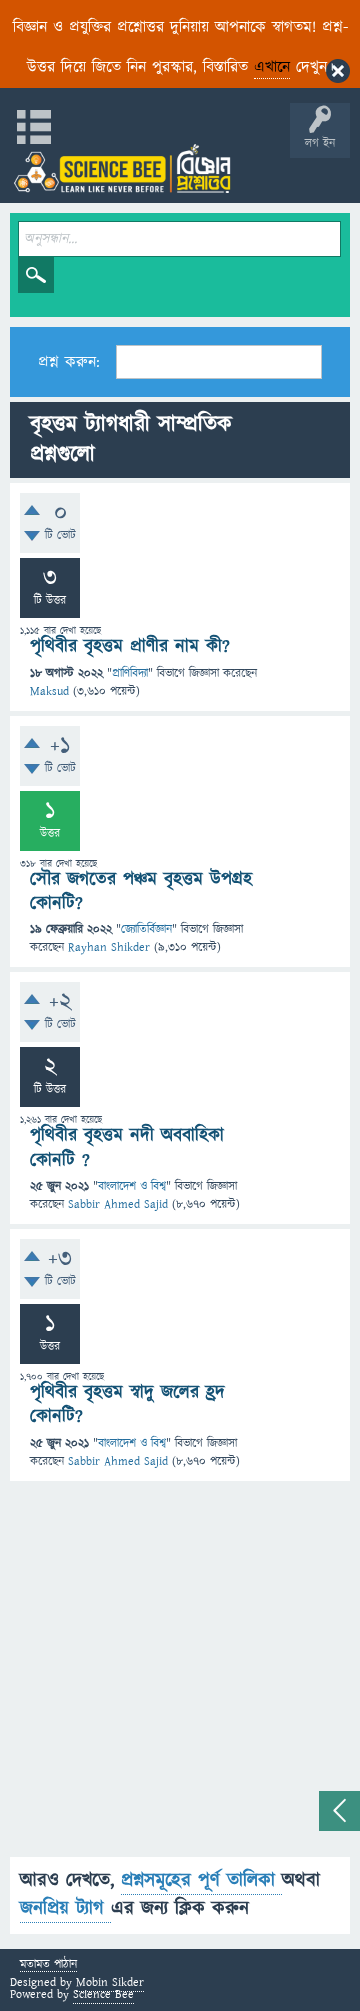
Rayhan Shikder (109, 947)
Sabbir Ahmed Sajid (118, 1204)
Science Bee (103, 1994)
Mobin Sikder (110, 1982)
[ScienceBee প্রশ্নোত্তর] (122, 168)
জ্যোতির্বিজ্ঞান (146, 929)
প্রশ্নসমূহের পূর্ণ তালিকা (201, 1880)
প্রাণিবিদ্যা (130, 673)
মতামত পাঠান (48, 1965)
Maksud (49, 691)
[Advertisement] (180, 1677)
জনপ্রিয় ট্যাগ (65, 1908)
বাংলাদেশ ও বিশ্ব (132, 1186)
